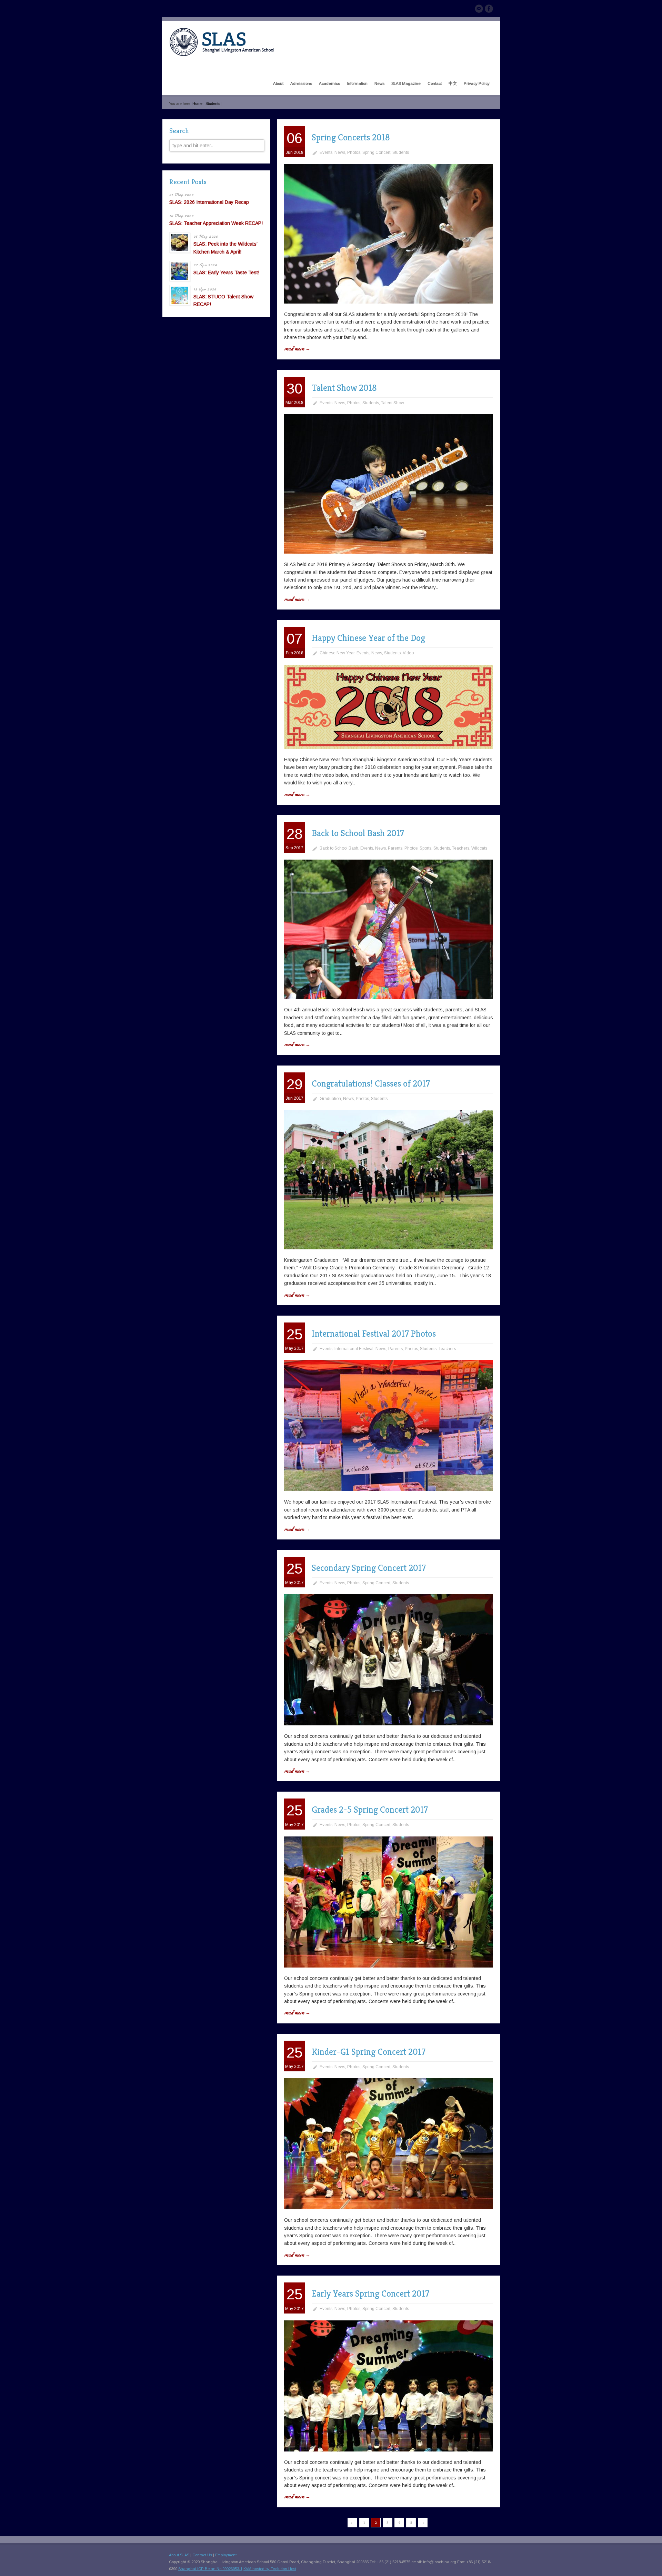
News (340, 152)
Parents (395, 848)
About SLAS (179, 2555)
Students (213, 103)
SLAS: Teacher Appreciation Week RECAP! (216, 223)
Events (326, 152)
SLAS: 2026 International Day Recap (209, 202)
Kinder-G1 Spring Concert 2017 (368, 2052)
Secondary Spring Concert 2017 (369, 1568)
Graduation (330, 1099)
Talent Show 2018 (344, 388)
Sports (425, 848)
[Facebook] (489, 10)
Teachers (461, 848)
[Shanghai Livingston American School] (222, 55)
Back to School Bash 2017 (358, 833)
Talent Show (393, 403)
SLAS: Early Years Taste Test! (226, 273)
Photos (354, 152)
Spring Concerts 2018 (351, 137)
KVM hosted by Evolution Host (270, 2569)
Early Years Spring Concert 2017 (370, 2293)
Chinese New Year (337, 653)
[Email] (479, 10)
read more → (297, 348)
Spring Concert (376, 152)
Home (197, 103)
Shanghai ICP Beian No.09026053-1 (210, 2569)
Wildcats (479, 848)
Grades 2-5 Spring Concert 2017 (370, 1810)
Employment (226, 2555)
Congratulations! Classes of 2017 (371, 1083)
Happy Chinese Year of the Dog (368, 638)
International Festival (354, 1349)
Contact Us (202, 2555)
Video (408, 653)
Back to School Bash (339, 848)
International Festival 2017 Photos (374, 1334)
